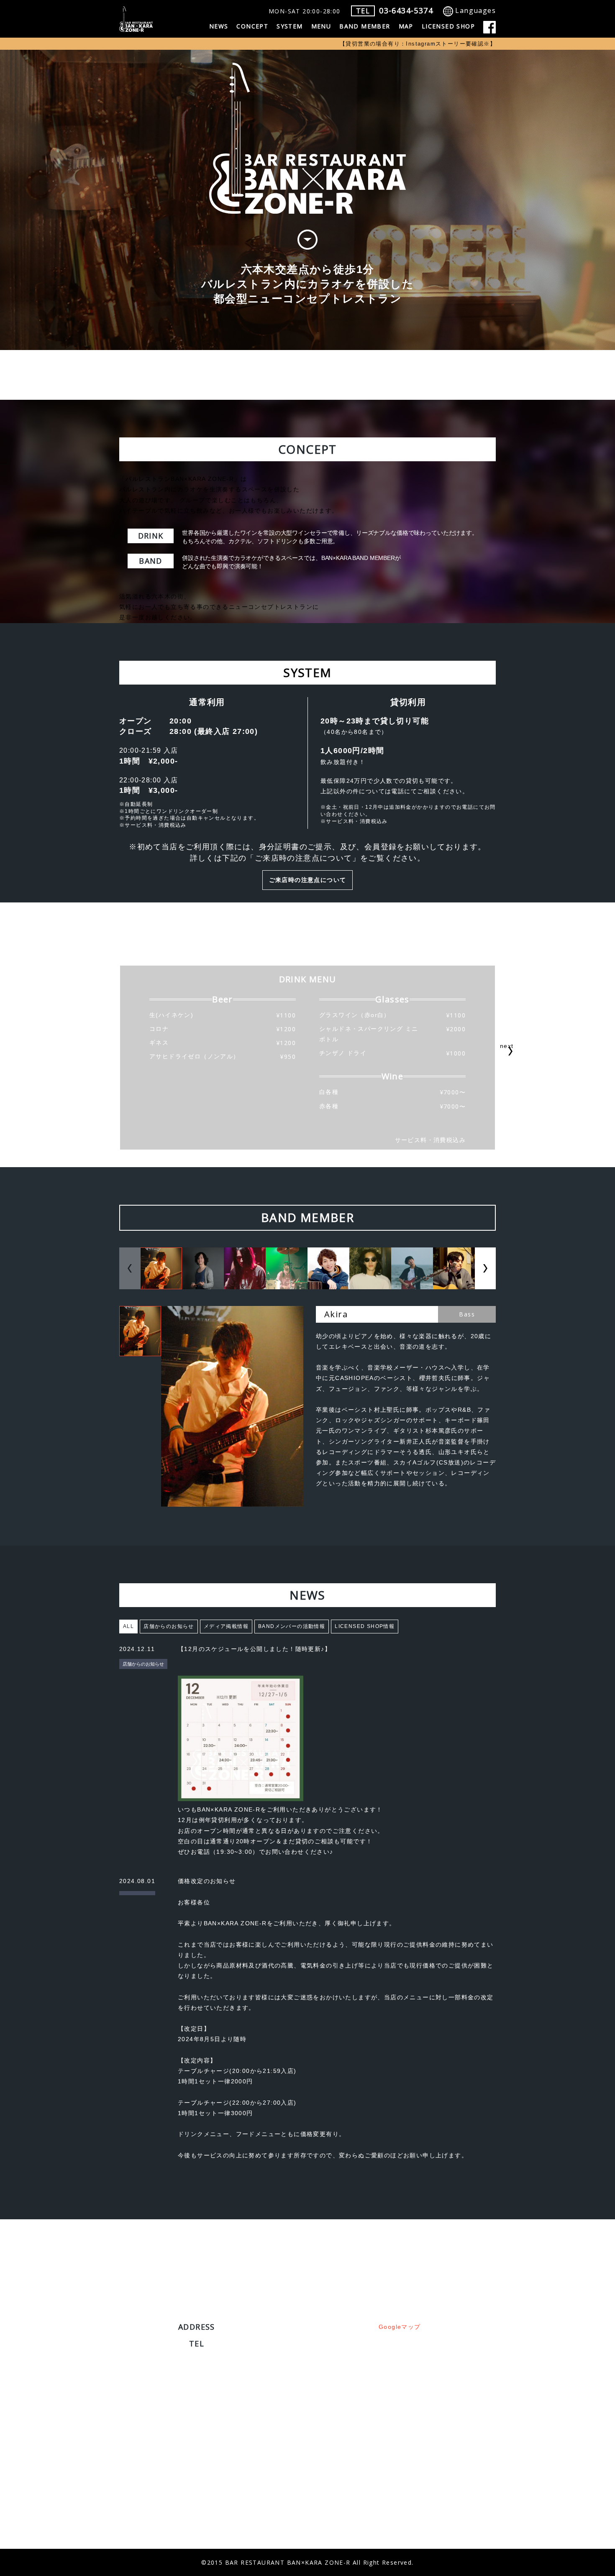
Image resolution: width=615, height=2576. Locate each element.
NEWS (219, 26)
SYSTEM (290, 26)
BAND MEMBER (365, 26)
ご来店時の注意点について (308, 880)
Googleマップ (400, 2327)
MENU (321, 26)
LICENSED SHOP (448, 26)
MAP (406, 26)
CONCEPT (252, 26)
